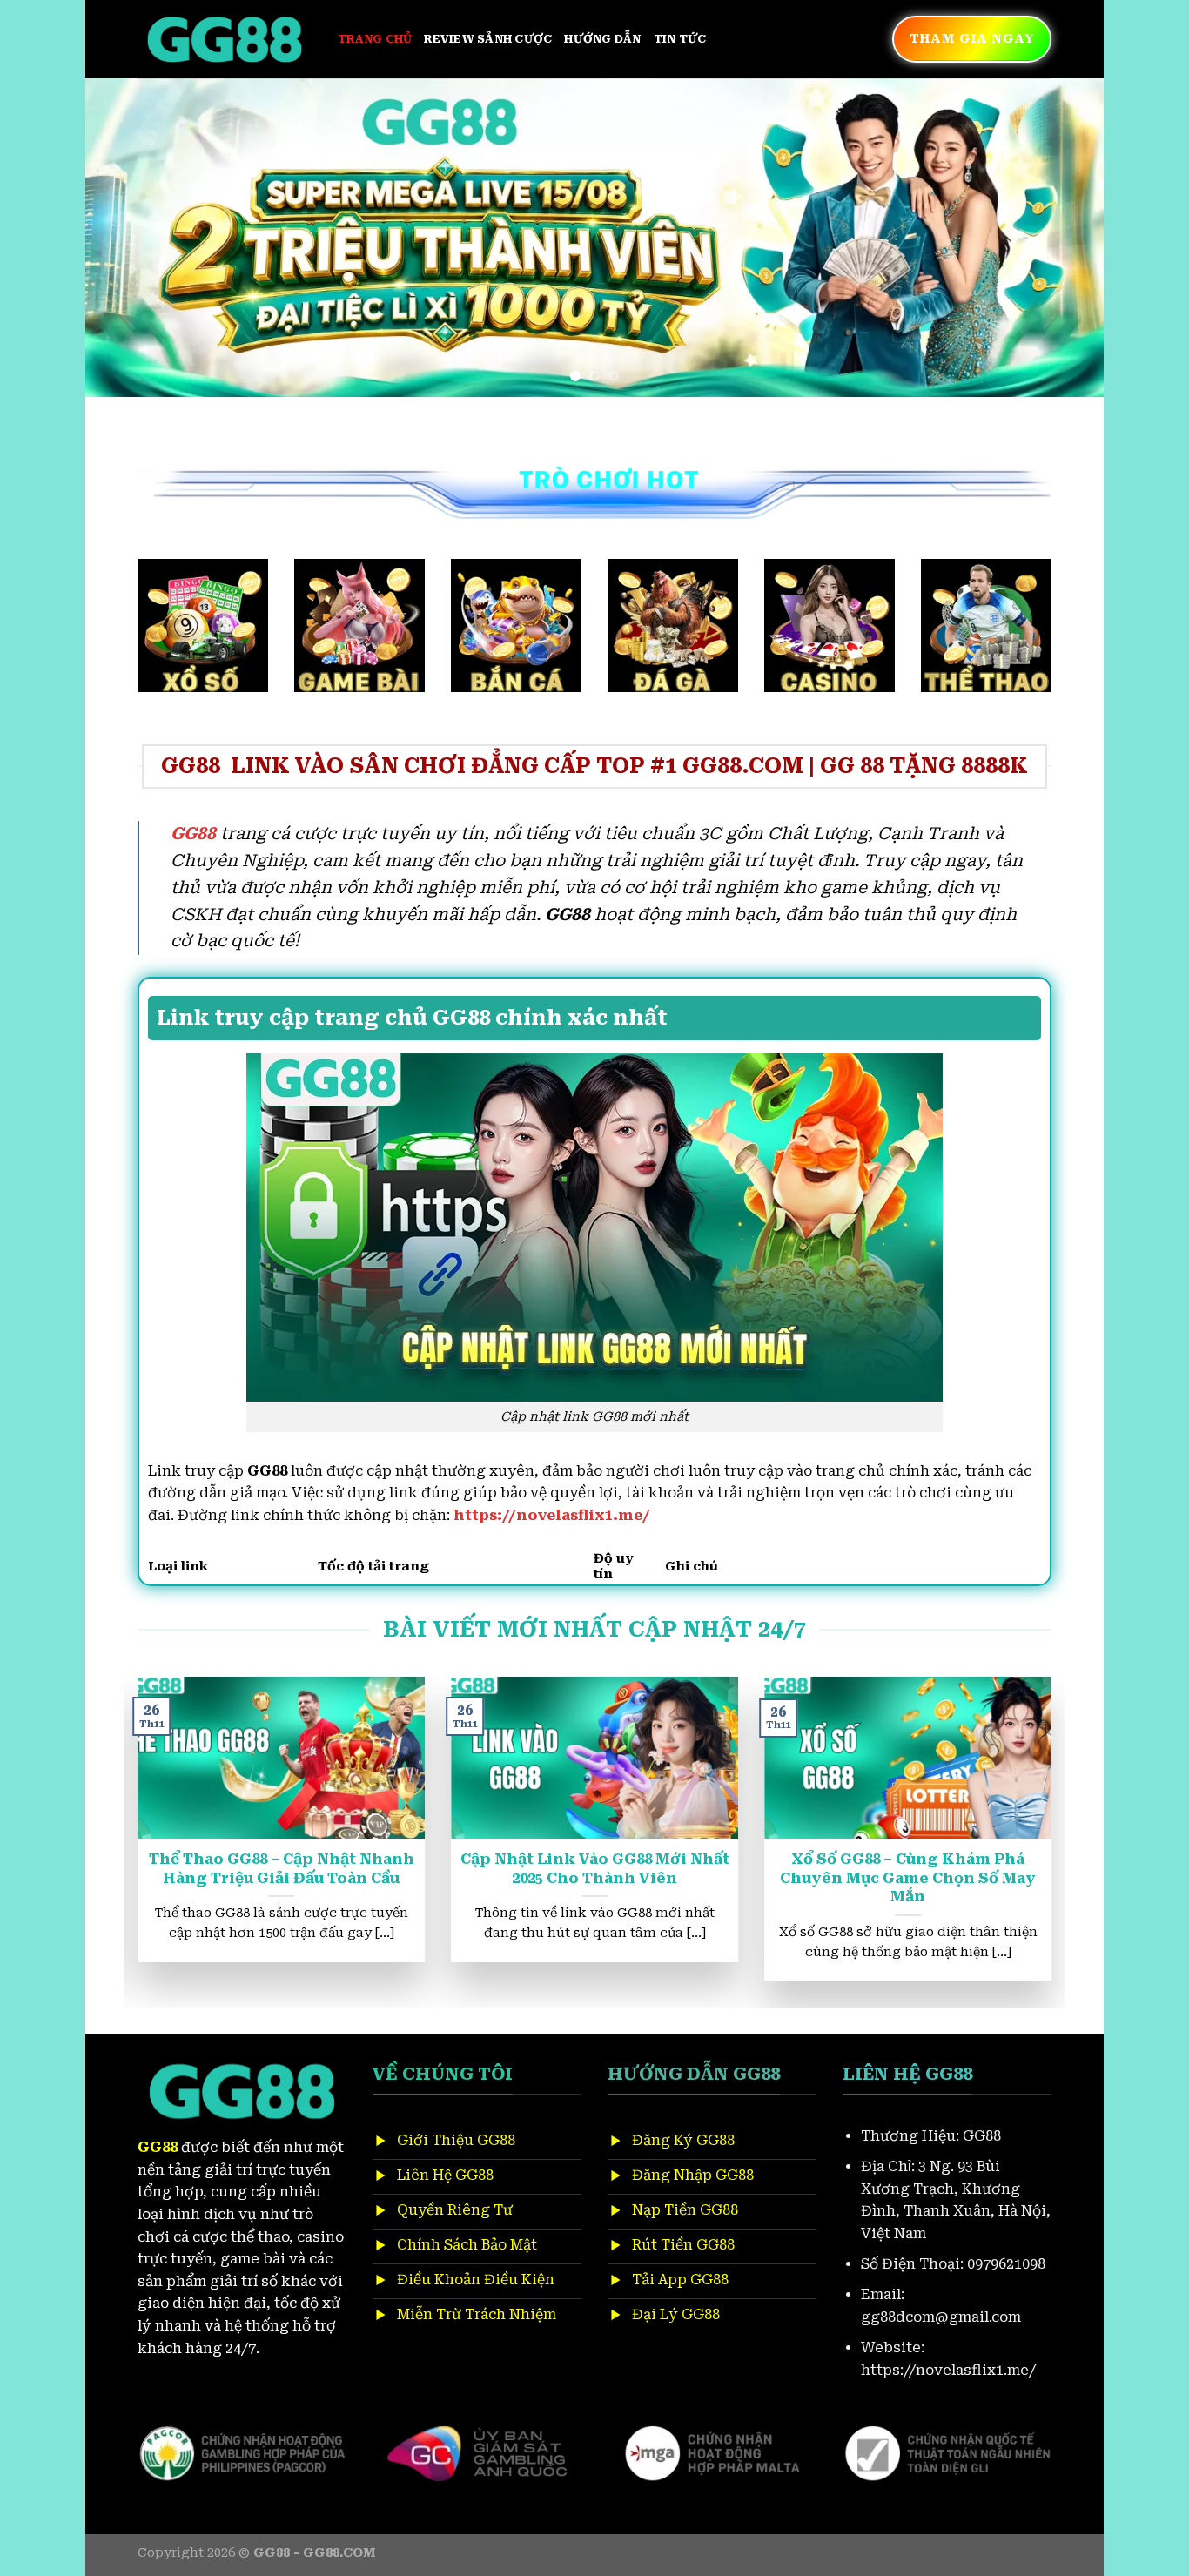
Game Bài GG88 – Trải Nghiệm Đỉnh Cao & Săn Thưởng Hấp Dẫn (893, 1869)
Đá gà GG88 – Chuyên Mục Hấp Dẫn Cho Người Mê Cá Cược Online (579, 1878)
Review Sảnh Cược (488, 39)
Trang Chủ (375, 39)
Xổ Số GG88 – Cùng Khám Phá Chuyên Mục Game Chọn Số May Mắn (266, 1878)
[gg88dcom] (225, 40)
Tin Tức (680, 39)
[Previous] (128, 237)
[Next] (1061, 237)
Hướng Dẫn (602, 39)
